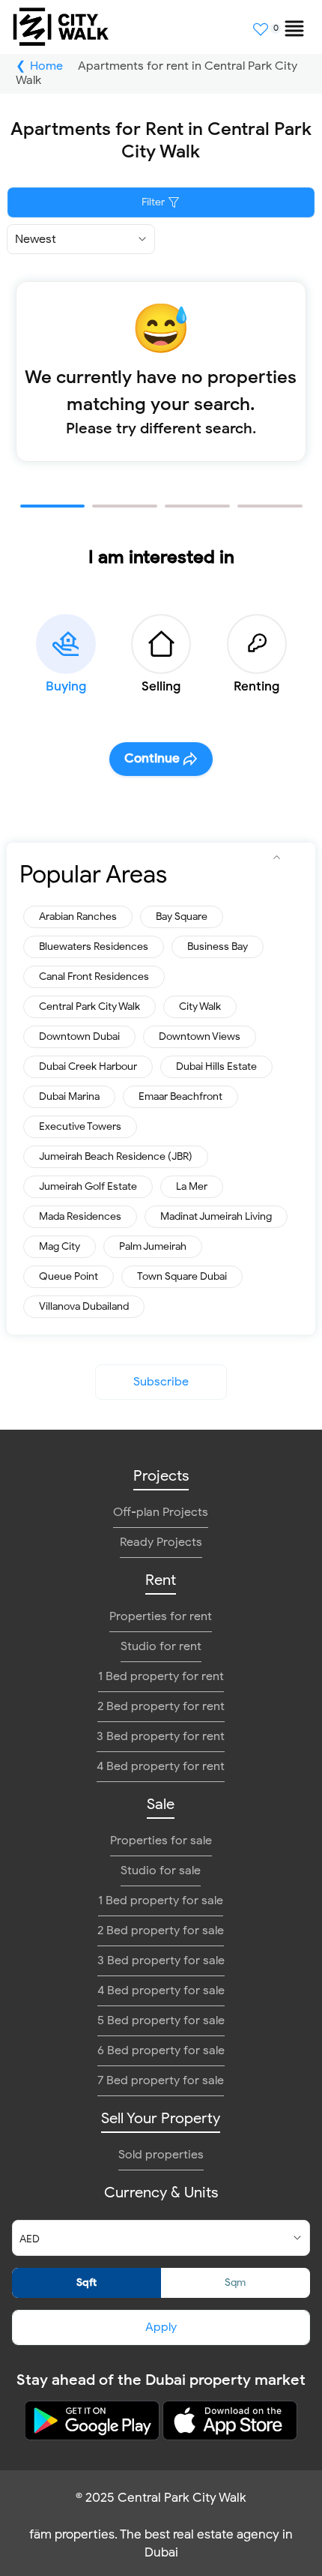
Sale (161, 1804)
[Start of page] (277, 858)
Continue (152, 758)
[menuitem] (288, 22)
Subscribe (161, 1382)
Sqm (235, 2282)
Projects (161, 1476)
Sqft (86, 2282)
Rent (161, 1580)
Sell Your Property (161, 2118)
